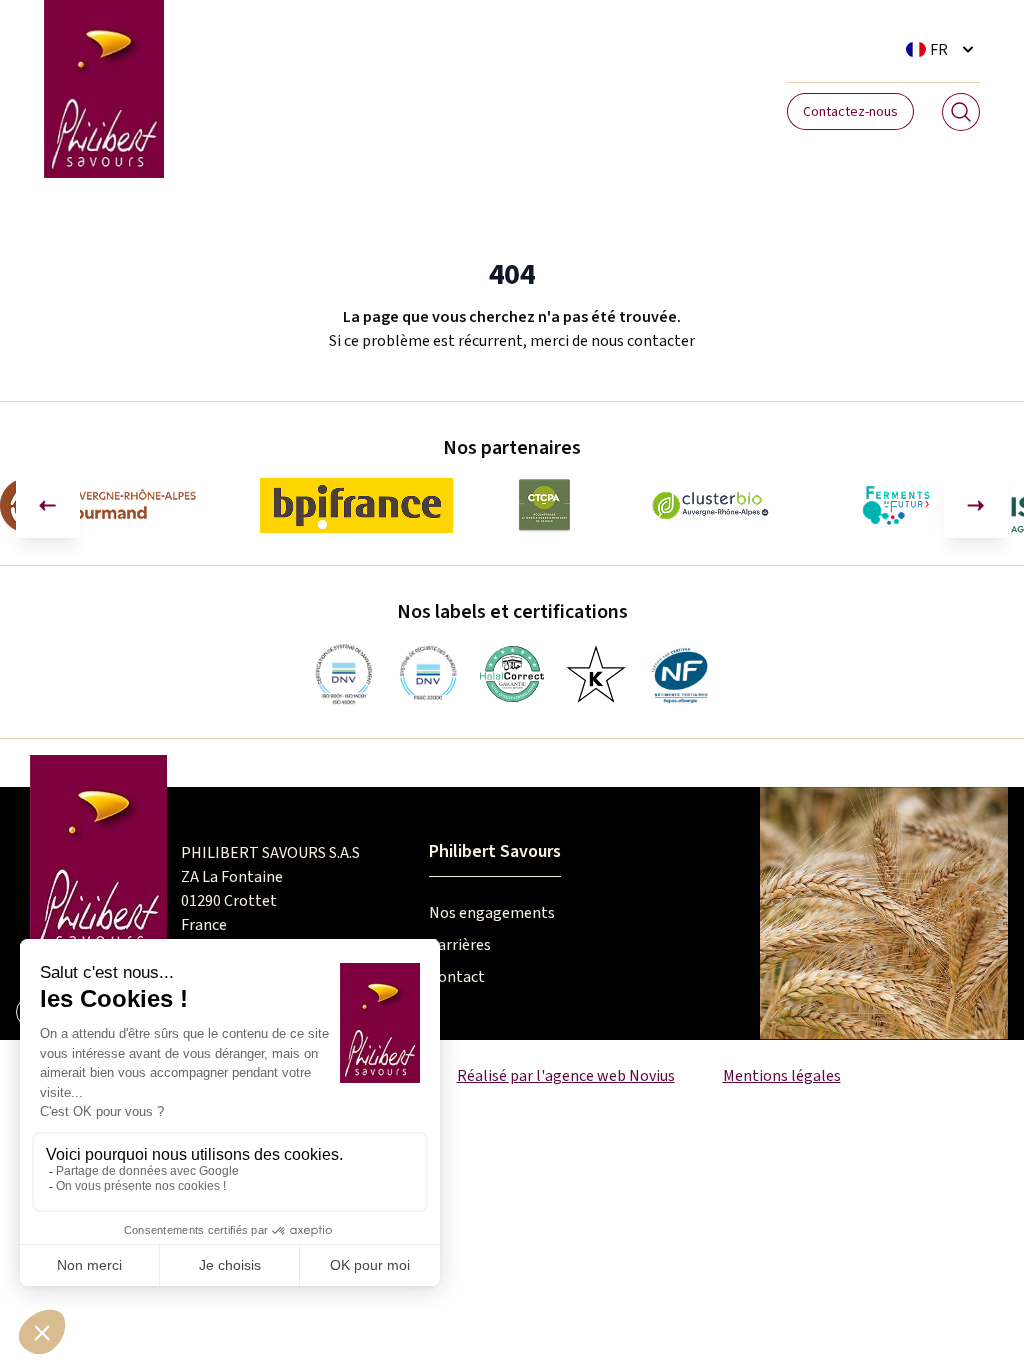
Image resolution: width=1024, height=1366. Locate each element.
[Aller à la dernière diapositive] (48, 506)
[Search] (961, 112)
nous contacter (643, 341)
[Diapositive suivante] (976, 506)
